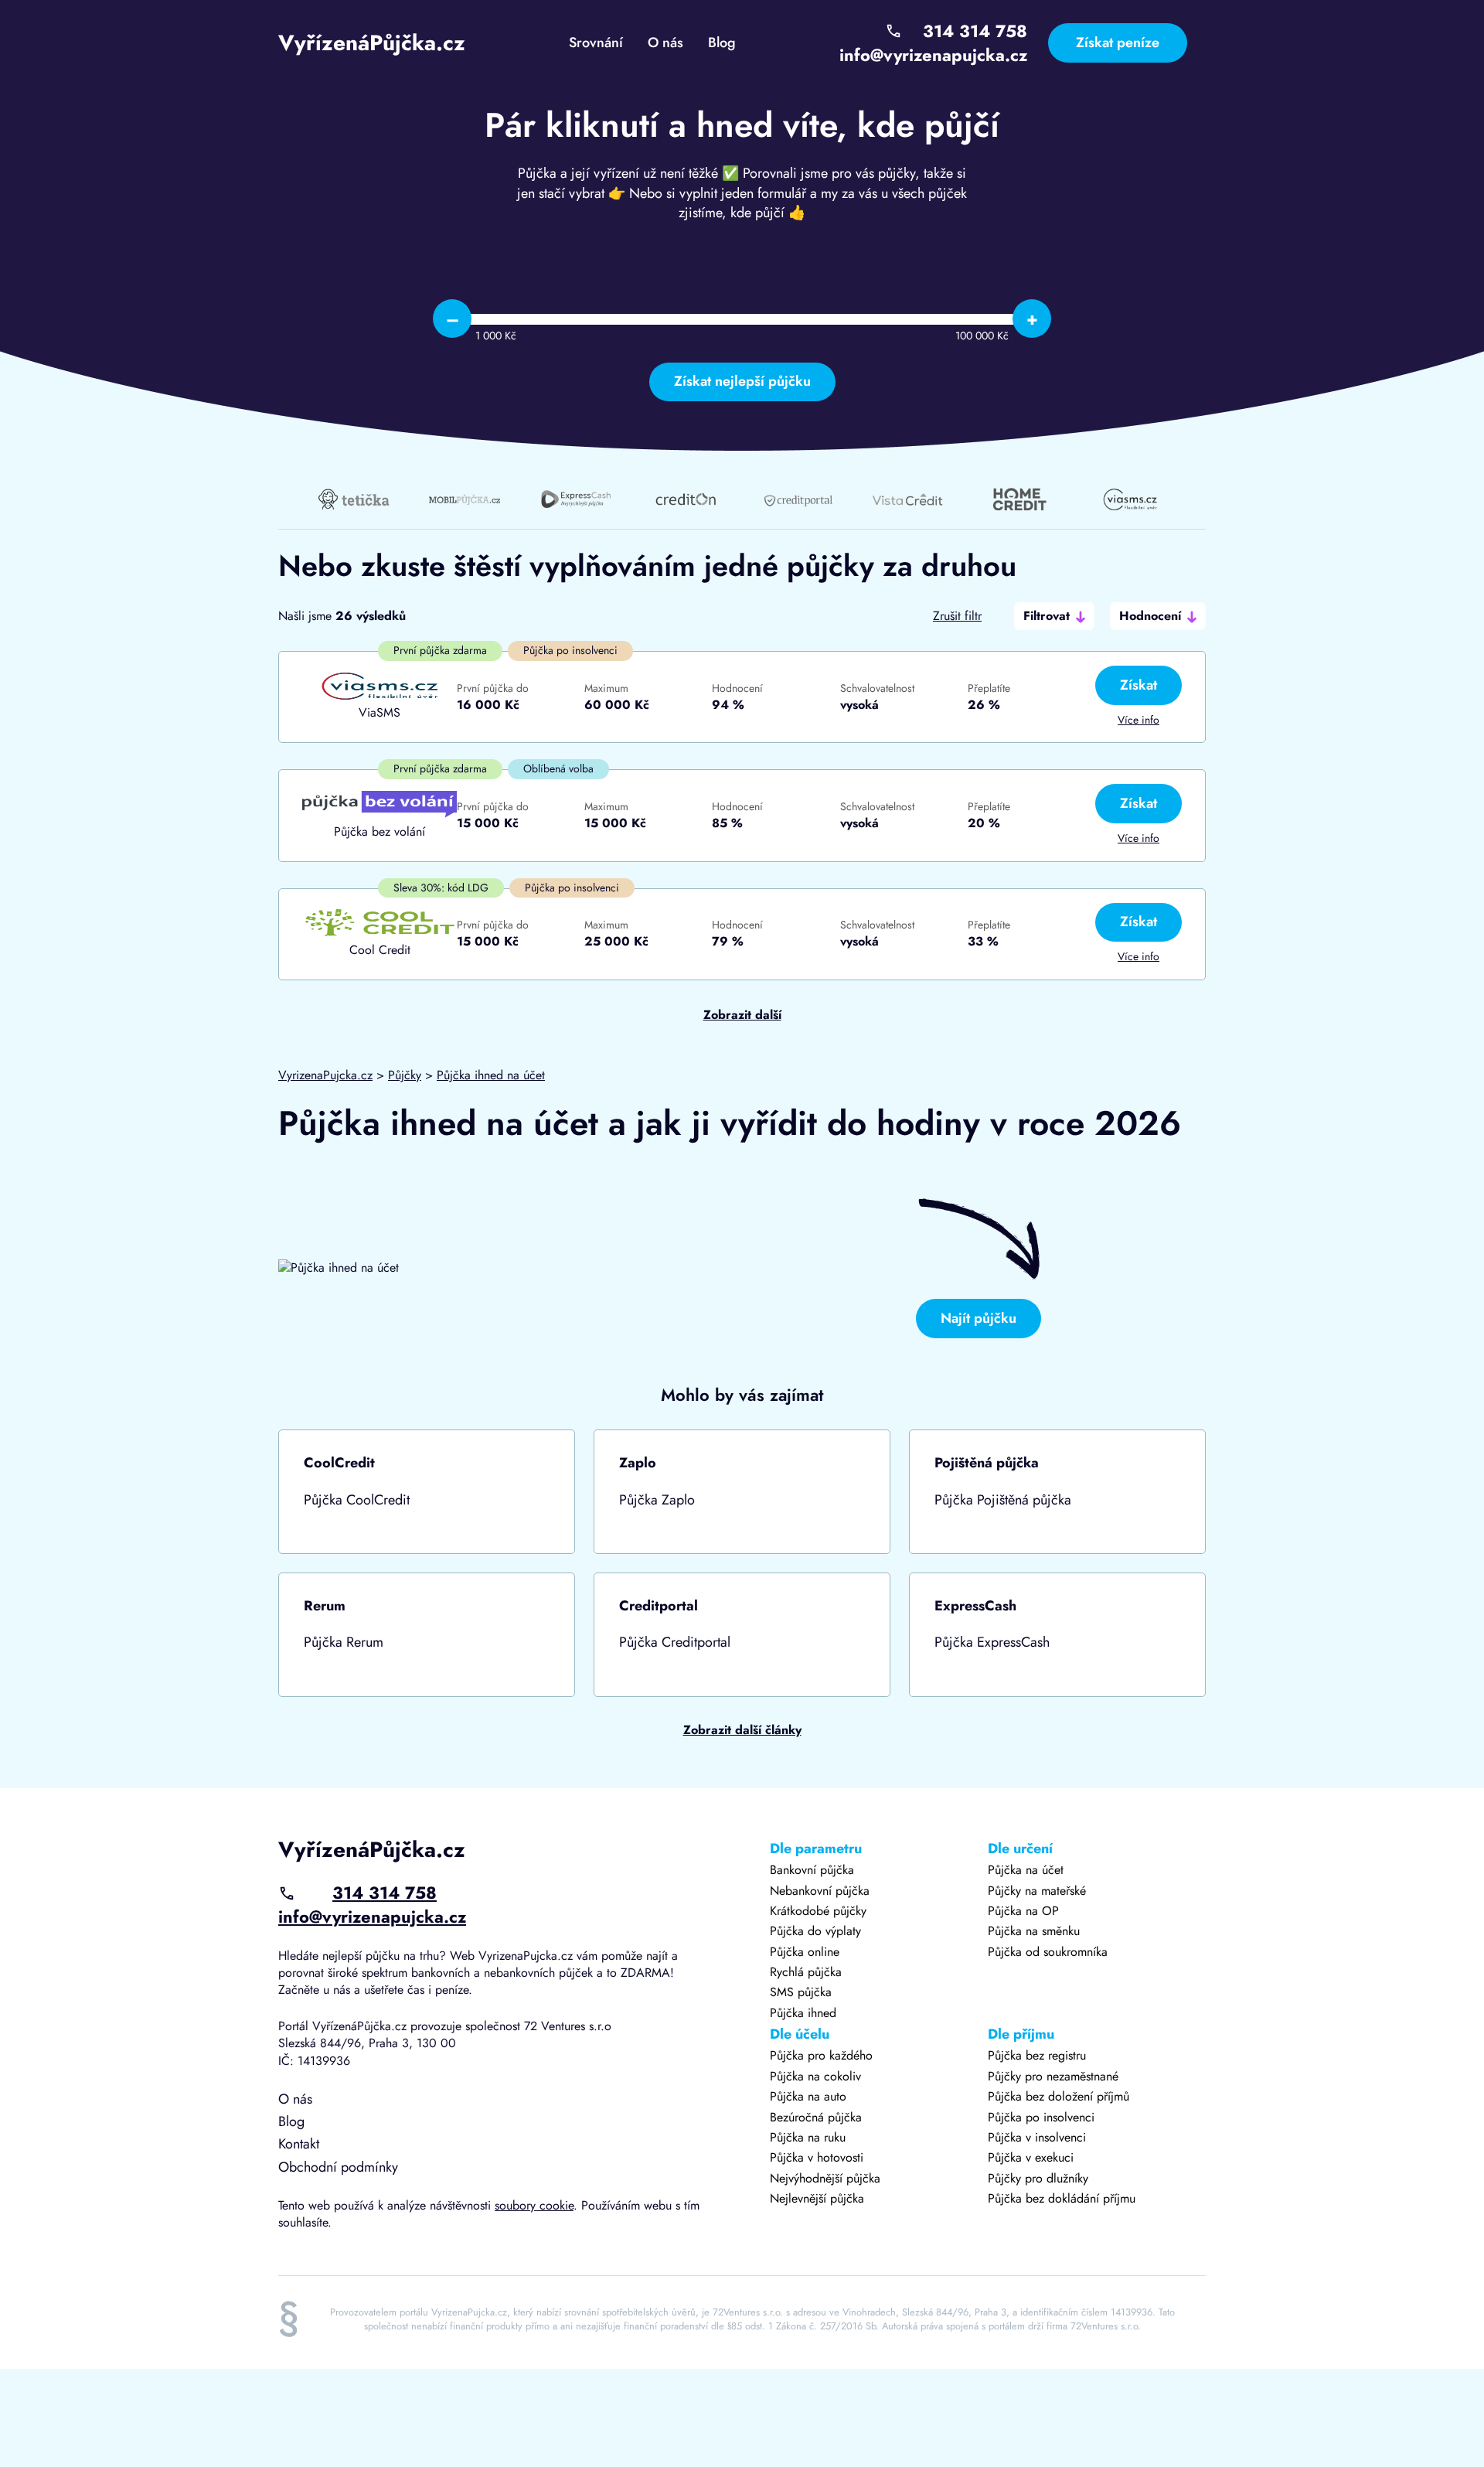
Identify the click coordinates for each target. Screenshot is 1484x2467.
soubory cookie (534, 2205)
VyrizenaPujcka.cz (325, 1075)
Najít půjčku (979, 1318)
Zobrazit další (742, 1015)
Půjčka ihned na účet (491, 1075)
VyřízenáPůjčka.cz (372, 43)
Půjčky (405, 1075)
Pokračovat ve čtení (427, 1492)
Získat (1139, 685)
